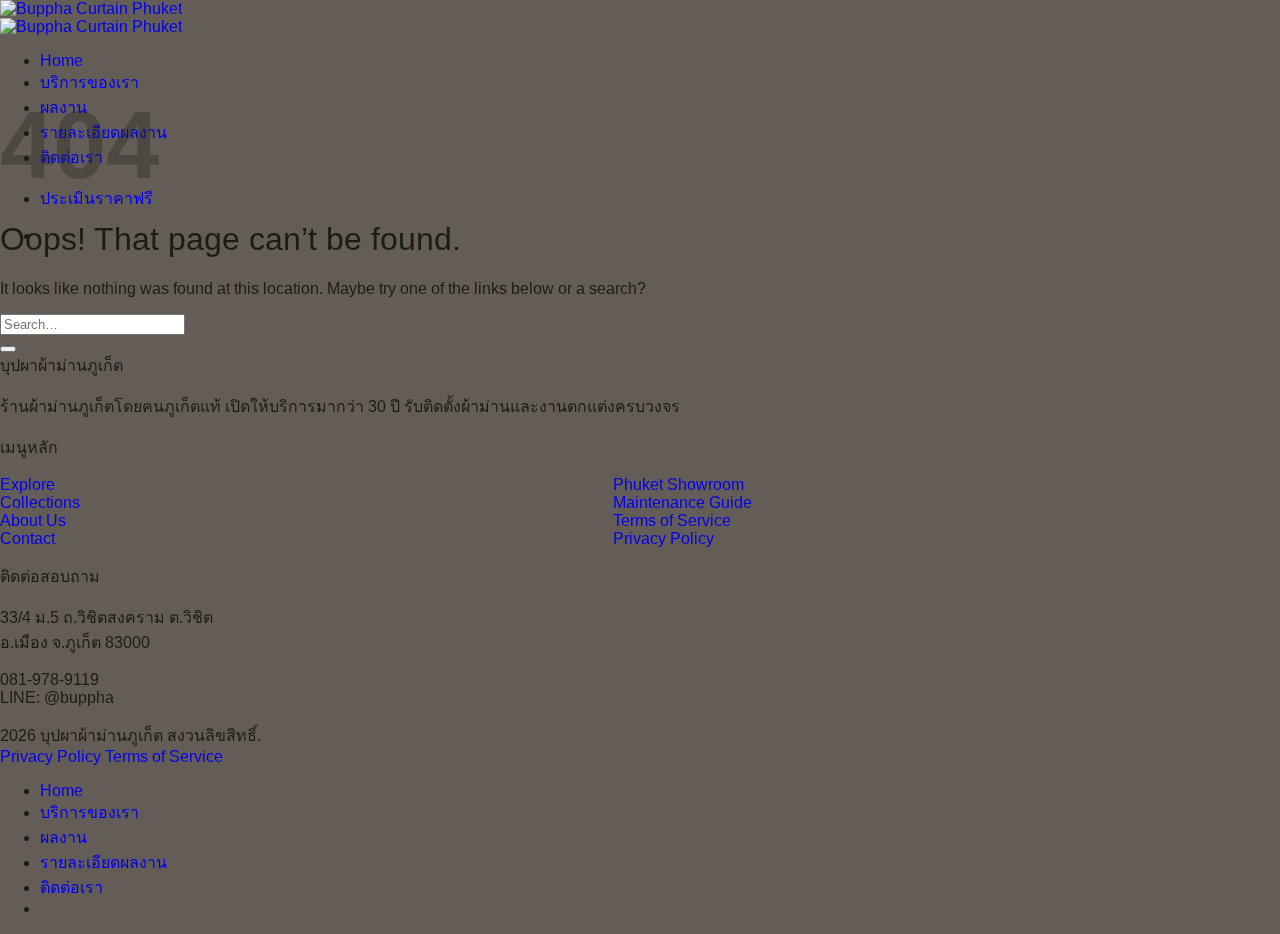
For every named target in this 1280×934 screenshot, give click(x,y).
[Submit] (8, 349)
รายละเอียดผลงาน (103, 862)
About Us (33, 520)
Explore (27, 484)
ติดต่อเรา (71, 887)
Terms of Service (672, 520)
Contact (27, 538)
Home (61, 60)
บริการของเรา (89, 82)
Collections (40, 502)
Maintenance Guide (682, 502)
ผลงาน (63, 837)
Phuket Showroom (678, 484)
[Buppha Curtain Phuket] (91, 17)
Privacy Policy (663, 538)
